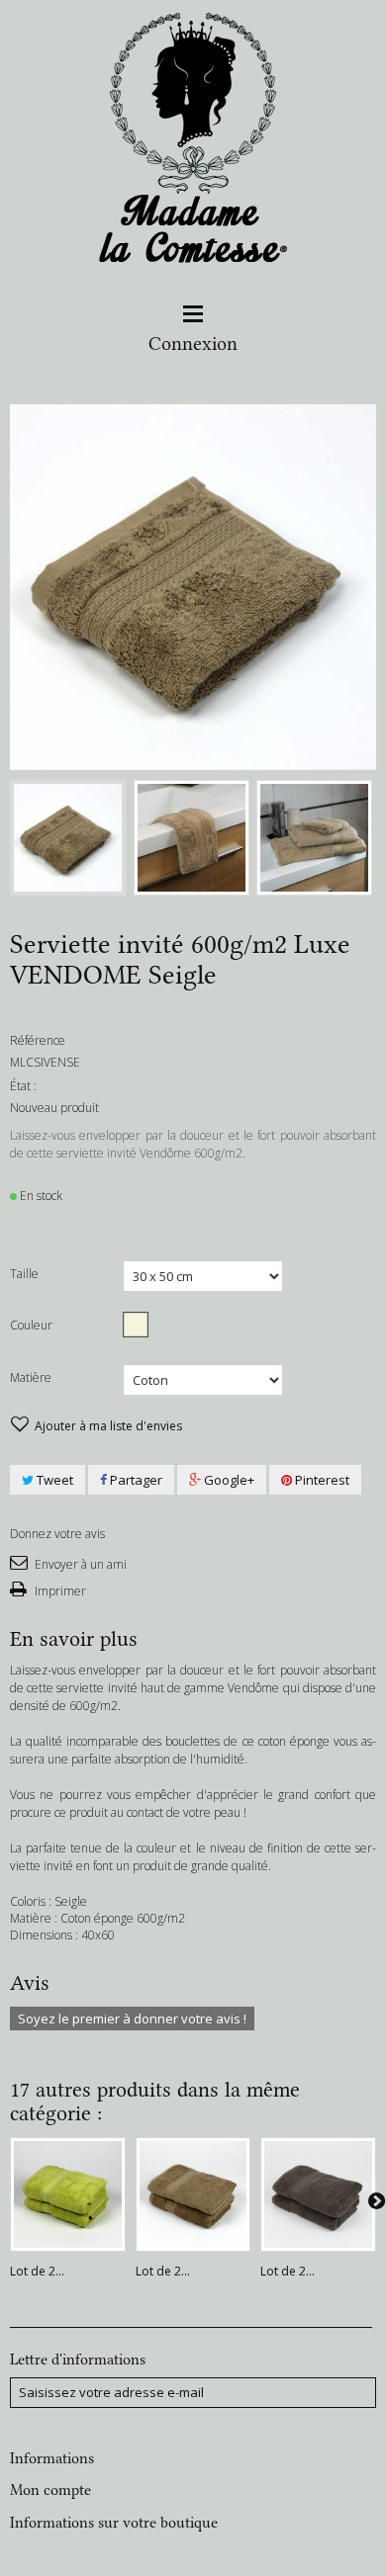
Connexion (193, 343)
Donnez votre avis (57, 1534)
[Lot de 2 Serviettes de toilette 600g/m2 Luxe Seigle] (193, 2195)
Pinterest (321, 1480)
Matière (32, 1377)
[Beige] (136, 1325)
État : (23, 1086)
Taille (26, 1274)
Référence (38, 1040)
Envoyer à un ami (79, 1564)
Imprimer (59, 1591)
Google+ (228, 1480)
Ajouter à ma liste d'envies (107, 1426)
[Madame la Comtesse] (193, 142)
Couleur (33, 1325)
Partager (135, 1480)
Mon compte (50, 2490)
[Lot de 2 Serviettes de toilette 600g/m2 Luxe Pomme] (68, 2195)
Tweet (53, 1480)
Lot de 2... (37, 2271)
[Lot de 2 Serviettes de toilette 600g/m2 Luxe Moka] (318, 2195)
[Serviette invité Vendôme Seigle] (68, 838)
